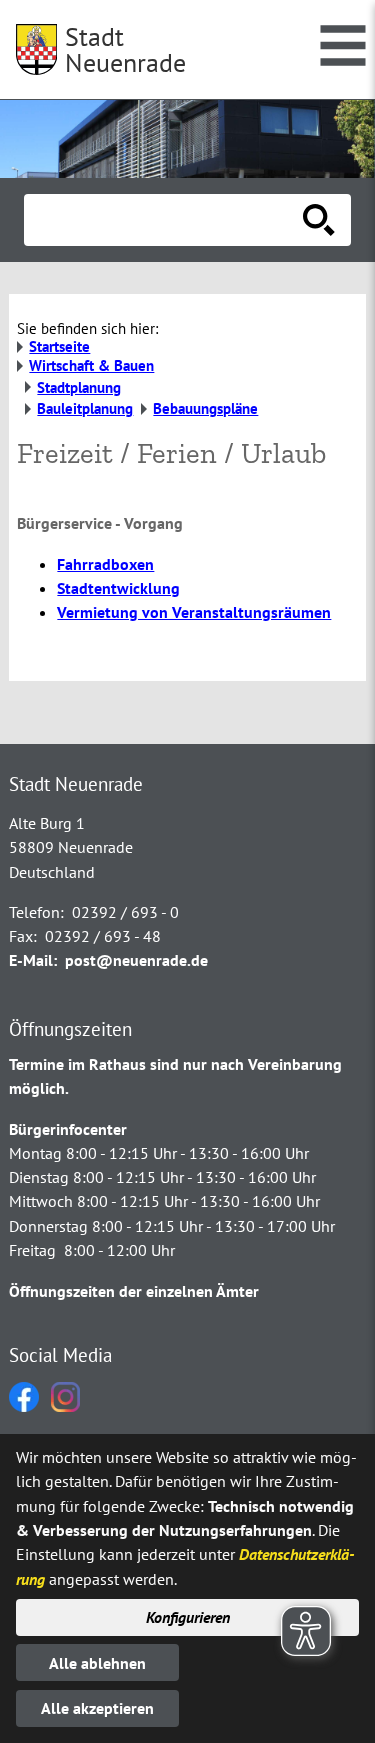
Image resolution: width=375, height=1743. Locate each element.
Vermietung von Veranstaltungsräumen (194, 612)
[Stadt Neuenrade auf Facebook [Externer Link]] (24, 1406)
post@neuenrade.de (136, 960)
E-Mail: (33, 960)
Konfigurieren (188, 1617)
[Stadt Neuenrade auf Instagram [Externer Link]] (65, 1406)
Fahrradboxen (105, 564)
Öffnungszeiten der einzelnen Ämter (134, 1291)
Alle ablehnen (97, 1663)
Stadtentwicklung (118, 588)
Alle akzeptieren (97, 1708)
